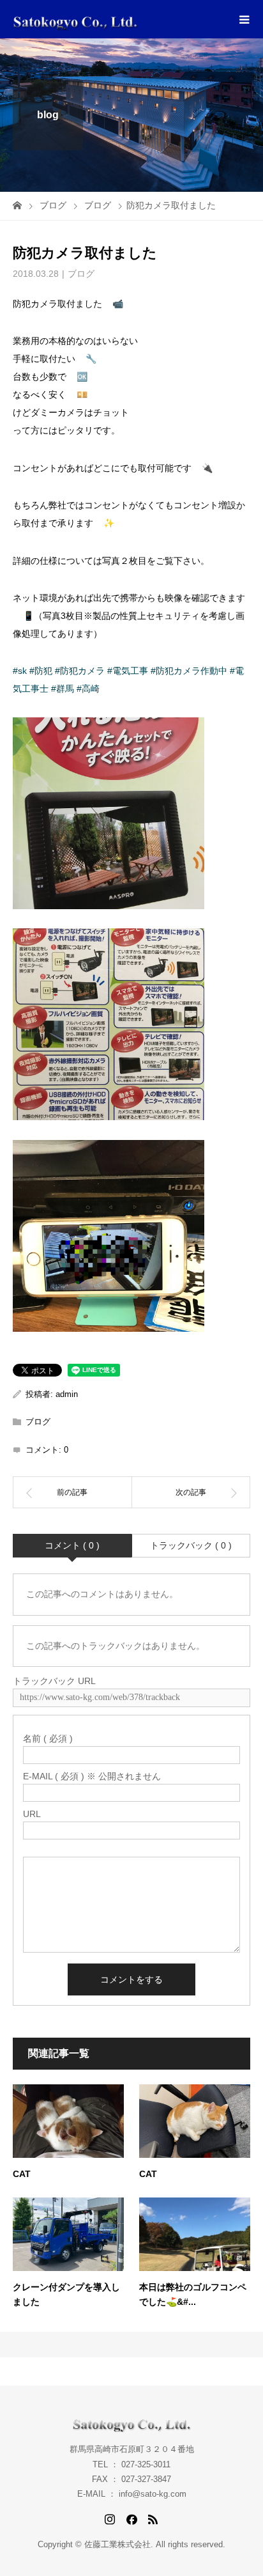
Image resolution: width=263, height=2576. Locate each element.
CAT (22, 2174)
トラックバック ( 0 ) (191, 1545)
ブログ (81, 274)
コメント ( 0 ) (72, 1545)
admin (67, 1394)
